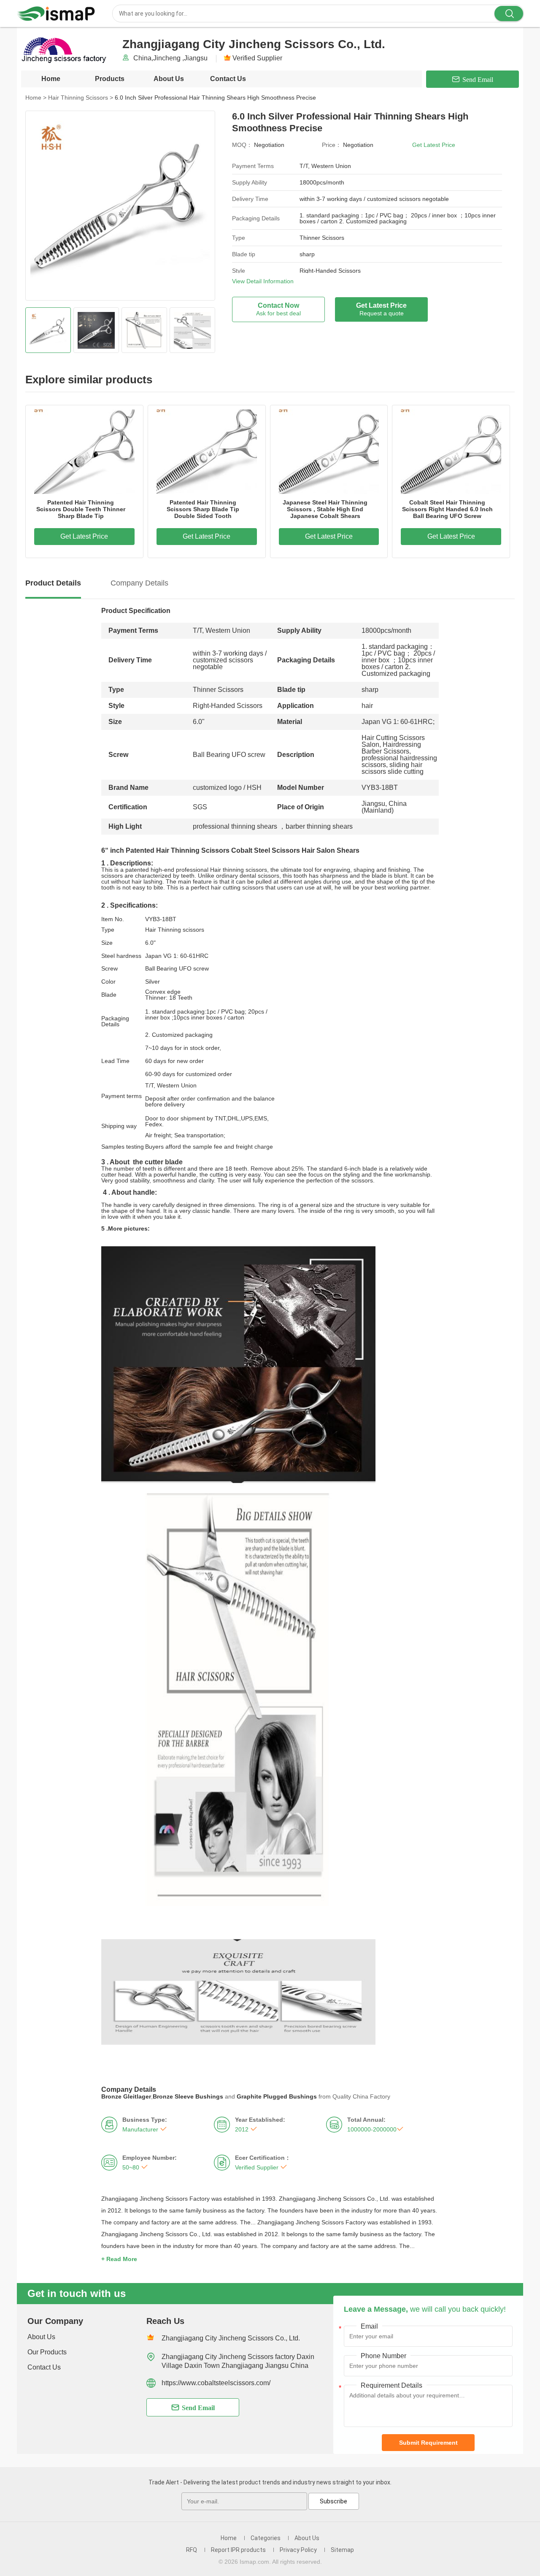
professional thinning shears (235, 826)
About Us (169, 79)
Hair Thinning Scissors (81, 98)
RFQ (192, 2550)
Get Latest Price (434, 145)
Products (110, 79)
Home (51, 79)
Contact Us (228, 79)
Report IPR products (238, 2550)
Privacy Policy (298, 2550)
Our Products (47, 2352)
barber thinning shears (319, 826)
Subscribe (333, 2501)
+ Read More (119, 2259)
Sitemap (342, 2550)
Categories (266, 2538)
